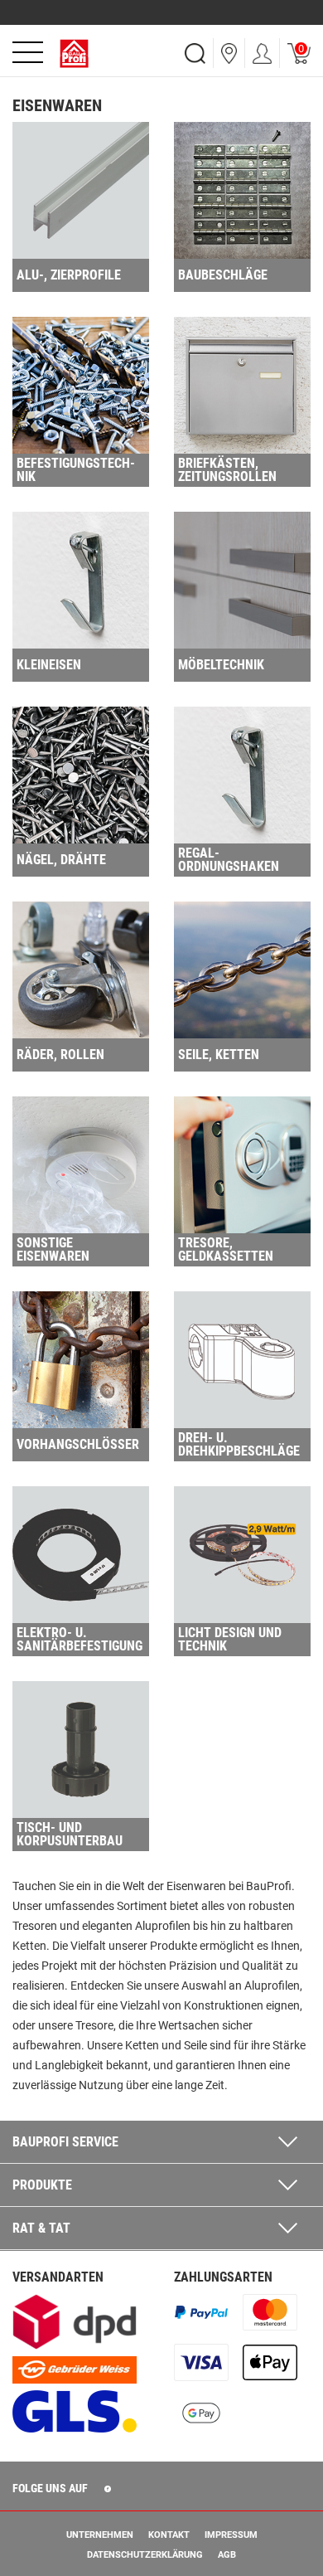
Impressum (231, 2535)
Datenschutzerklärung (145, 2555)
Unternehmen (100, 2535)
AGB (227, 2555)
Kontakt (169, 2535)
